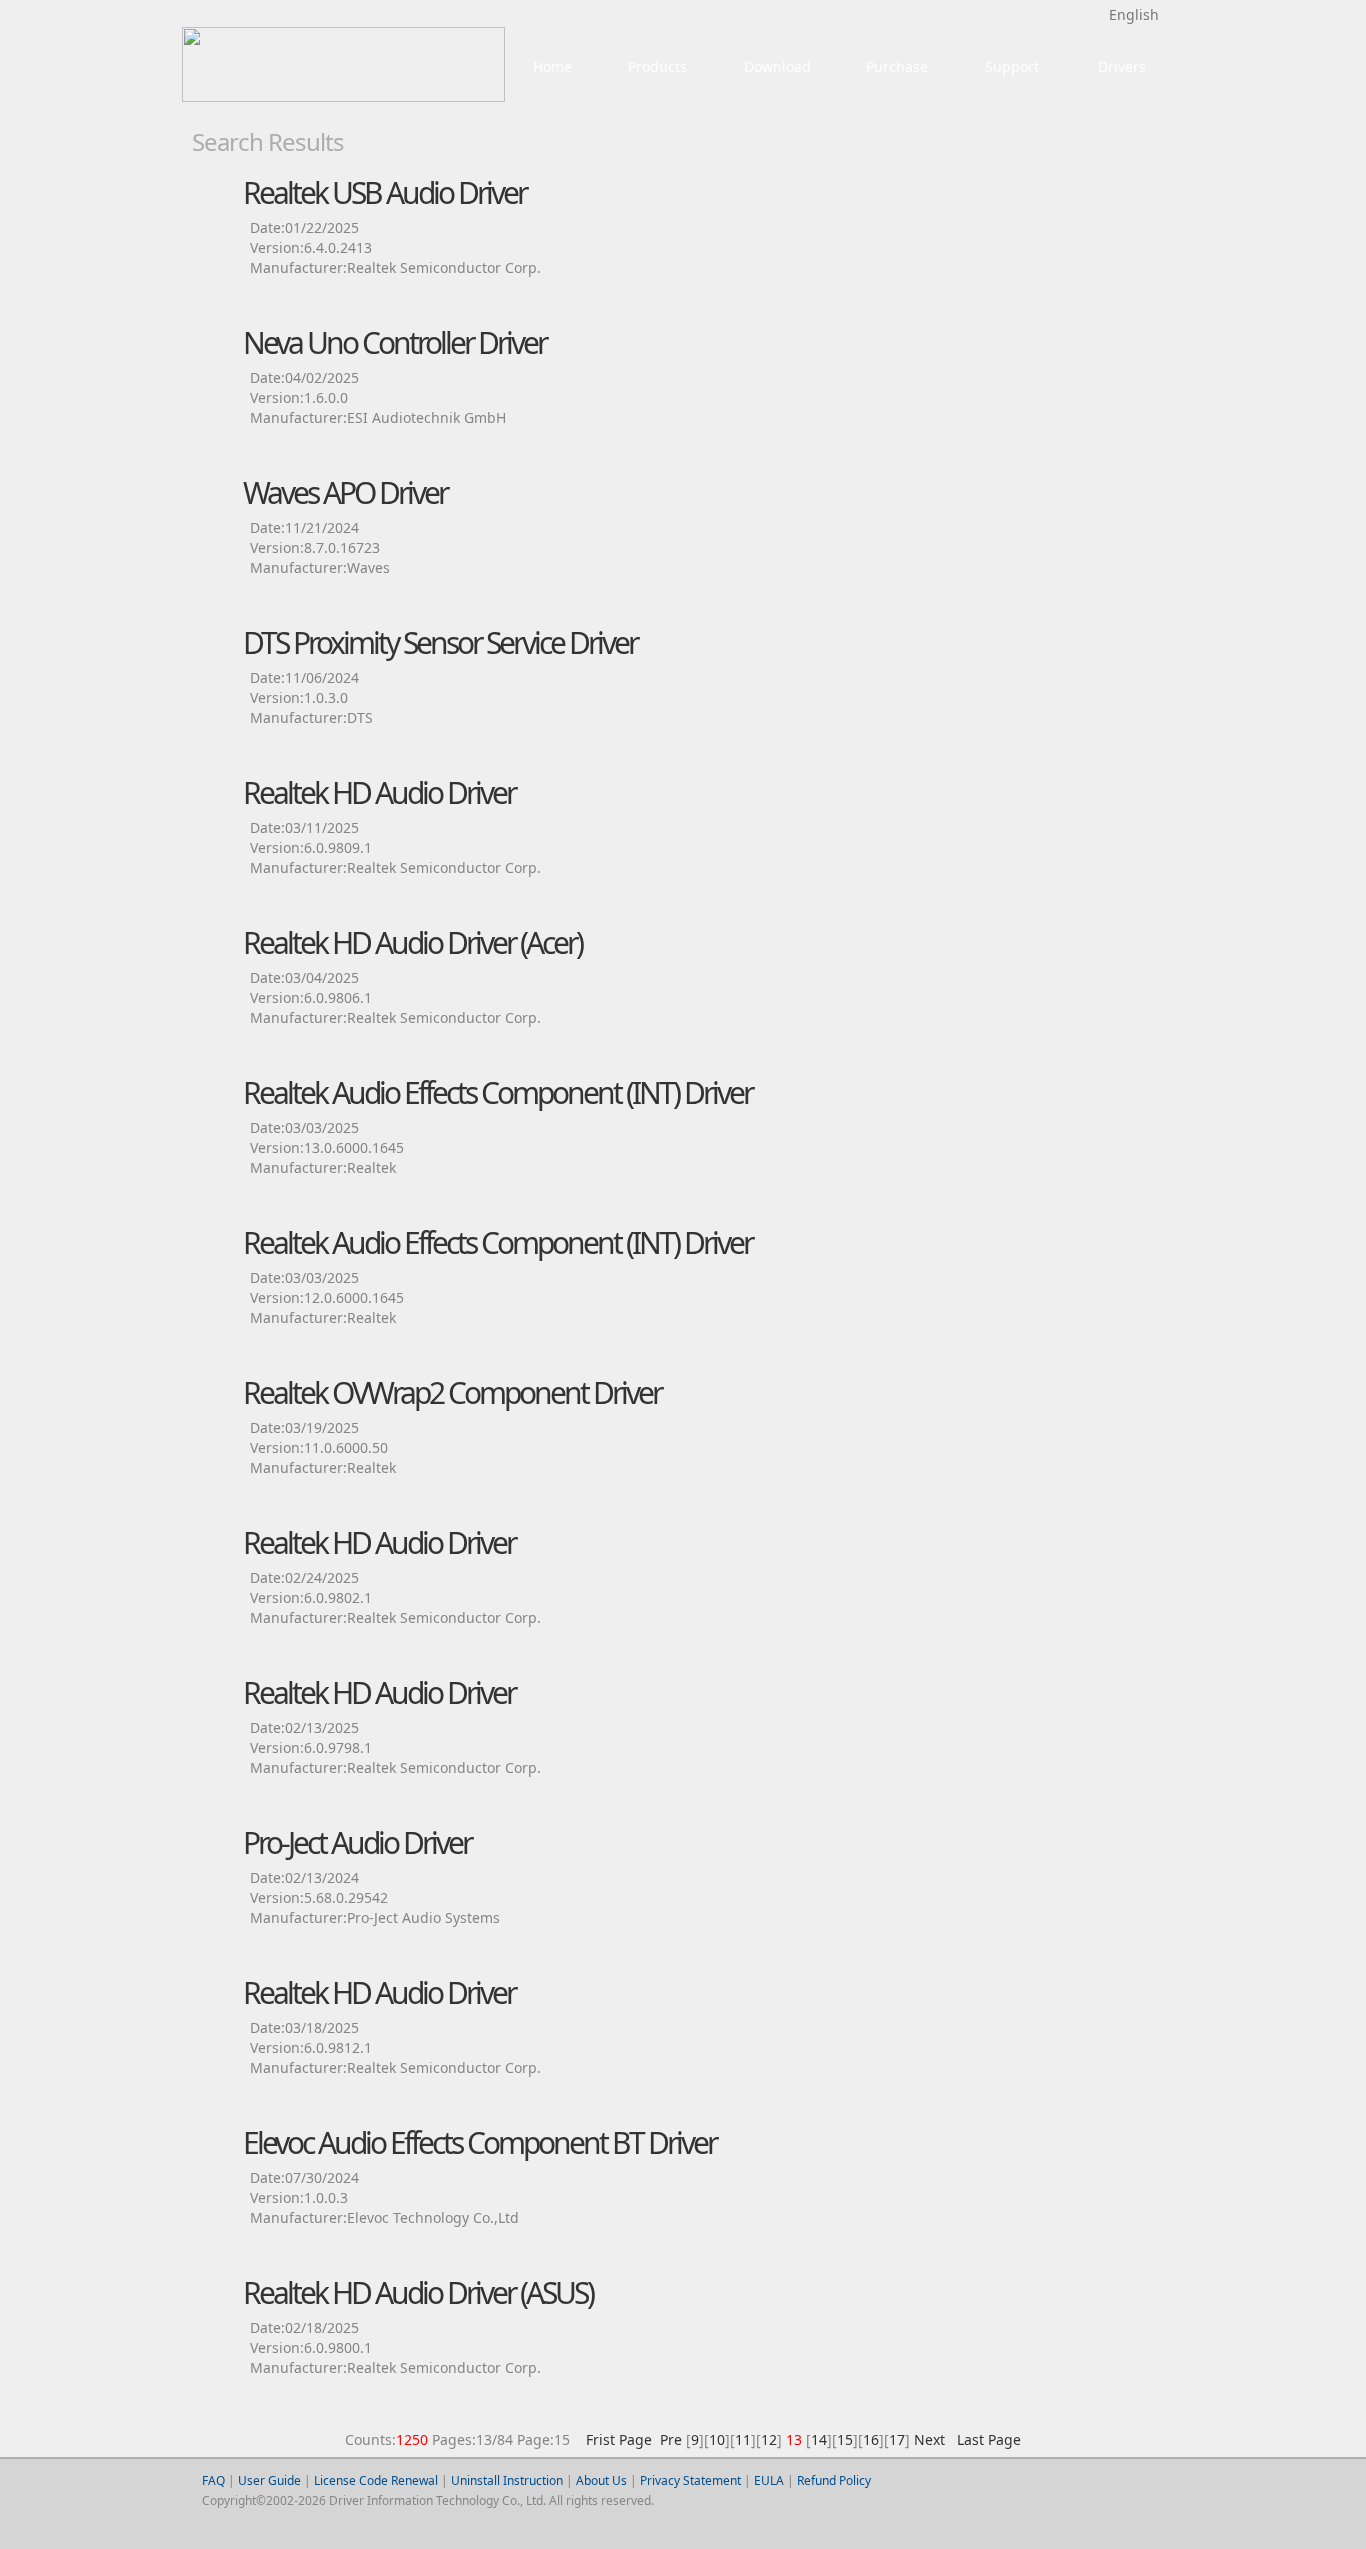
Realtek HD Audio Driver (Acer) (412, 942)
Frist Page (619, 2439)
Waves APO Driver (345, 492)
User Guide (269, 2480)
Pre (671, 2439)
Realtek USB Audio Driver (384, 192)
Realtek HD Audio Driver (379, 792)
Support (1012, 66)
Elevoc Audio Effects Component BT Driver (479, 2142)
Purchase (897, 66)
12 (769, 2439)
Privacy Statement (690, 2480)
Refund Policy (834, 2480)
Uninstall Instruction (507, 2480)
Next (929, 2439)
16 (871, 2439)
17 (897, 2439)
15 (845, 2439)
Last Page (985, 2439)
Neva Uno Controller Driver (394, 342)
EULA (769, 2480)
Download (777, 66)
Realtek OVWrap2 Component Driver (452, 1392)
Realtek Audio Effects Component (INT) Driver (497, 1092)
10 (717, 2439)
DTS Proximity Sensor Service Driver (440, 642)
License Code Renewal (376, 2480)
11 (743, 2439)
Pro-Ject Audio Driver (357, 1842)
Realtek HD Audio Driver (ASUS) (418, 2292)
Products (657, 66)
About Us (601, 2480)
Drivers (1122, 66)
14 (819, 2439)
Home (552, 66)
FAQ (213, 2480)
